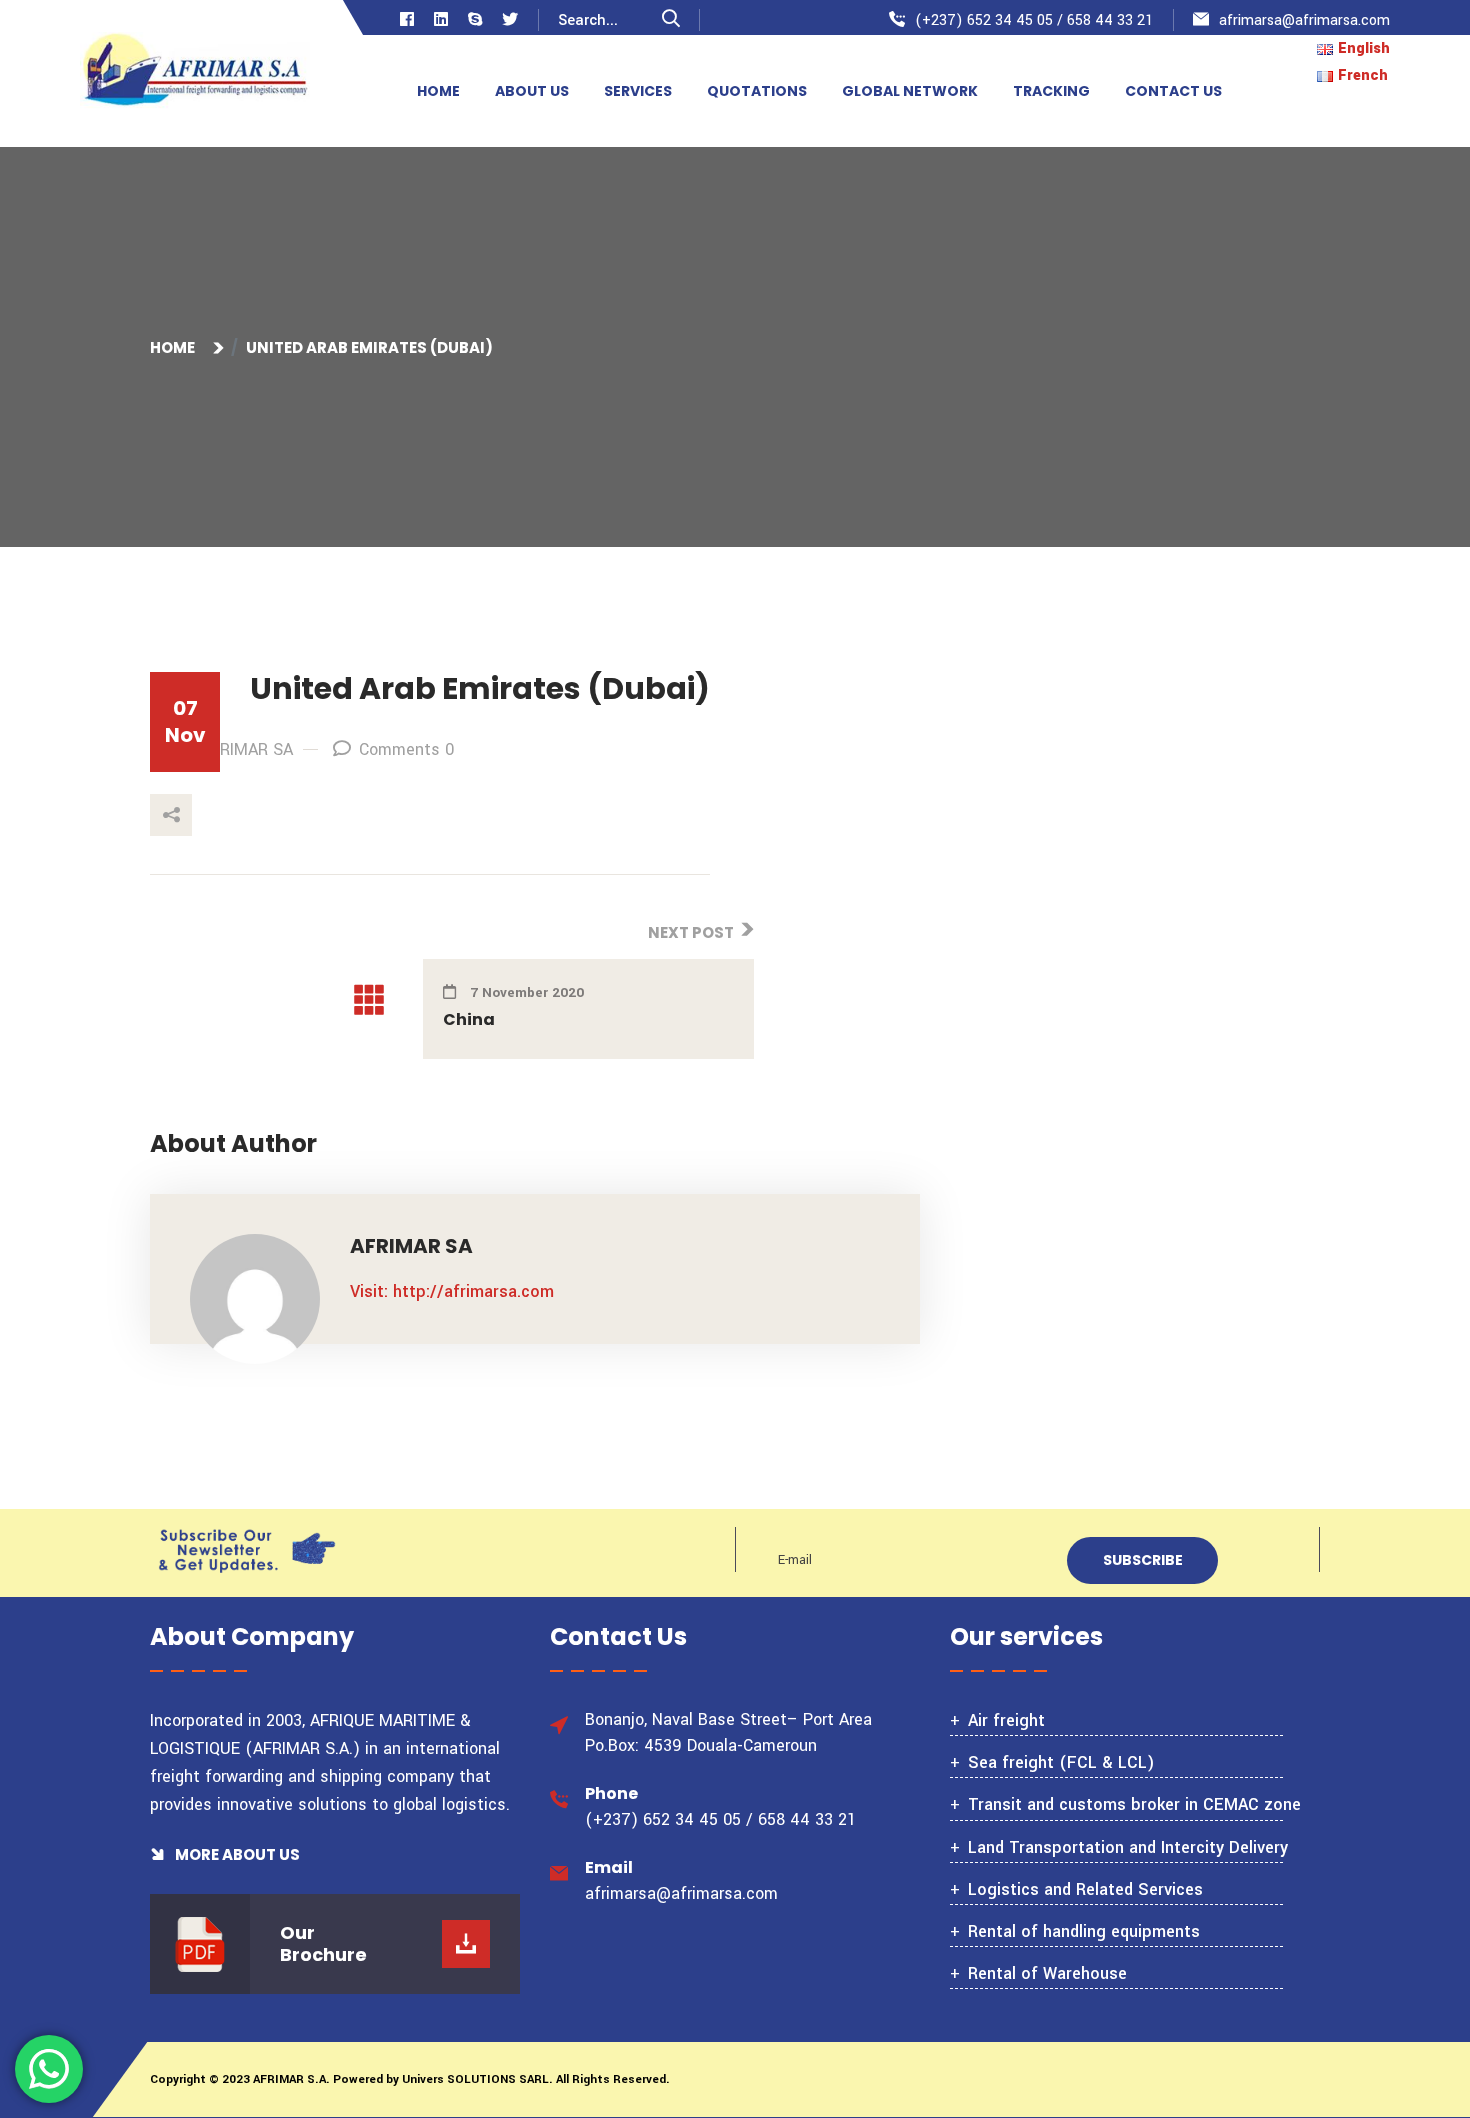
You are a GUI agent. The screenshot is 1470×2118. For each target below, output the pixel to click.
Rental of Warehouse (1047, 1973)
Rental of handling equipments (1084, 1931)
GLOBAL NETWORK (910, 91)
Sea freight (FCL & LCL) (1061, 1762)
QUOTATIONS (757, 91)
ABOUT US (532, 91)
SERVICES (638, 91)
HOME (438, 91)
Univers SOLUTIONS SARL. (476, 2079)
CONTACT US (1173, 91)
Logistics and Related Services (1085, 1889)
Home (175, 347)
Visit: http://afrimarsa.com (452, 1291)
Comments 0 (406, 749)
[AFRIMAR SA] (195, 72)
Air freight (1006, 1720)
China (469, 1019)
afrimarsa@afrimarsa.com (1304, 20)
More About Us (236, 1854)
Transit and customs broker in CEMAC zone (1134, 1804)
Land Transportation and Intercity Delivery (1128, 1847)
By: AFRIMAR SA (233, 749)
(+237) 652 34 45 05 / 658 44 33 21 (1034, 20)
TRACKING (1051, 91)
